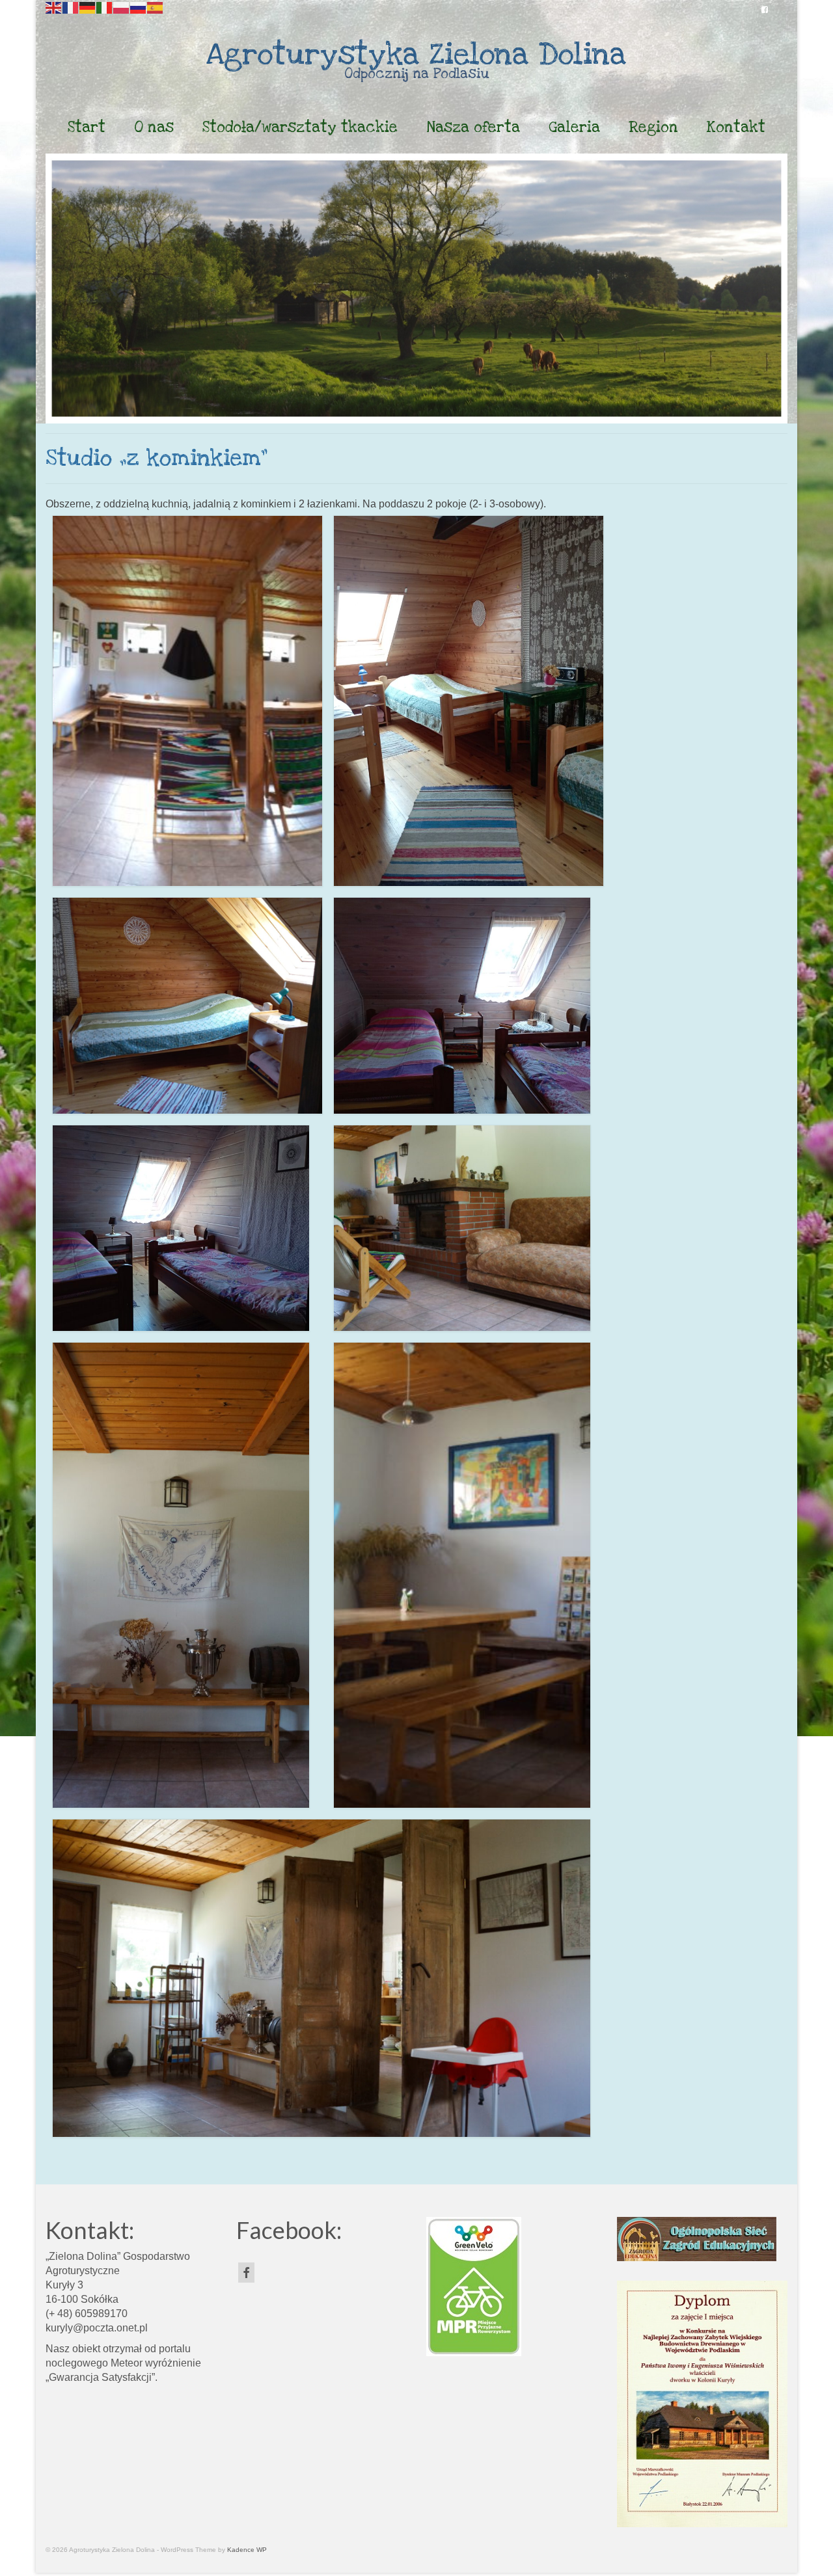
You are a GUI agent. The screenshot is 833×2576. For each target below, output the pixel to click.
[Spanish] (156, 7)
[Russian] (139, 7)
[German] (88, 7)
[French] (71, 7)
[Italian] (105, 7)
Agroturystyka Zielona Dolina (416, 55)
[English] (54, 7)
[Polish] (122, 7)
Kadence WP (247, 2550)
